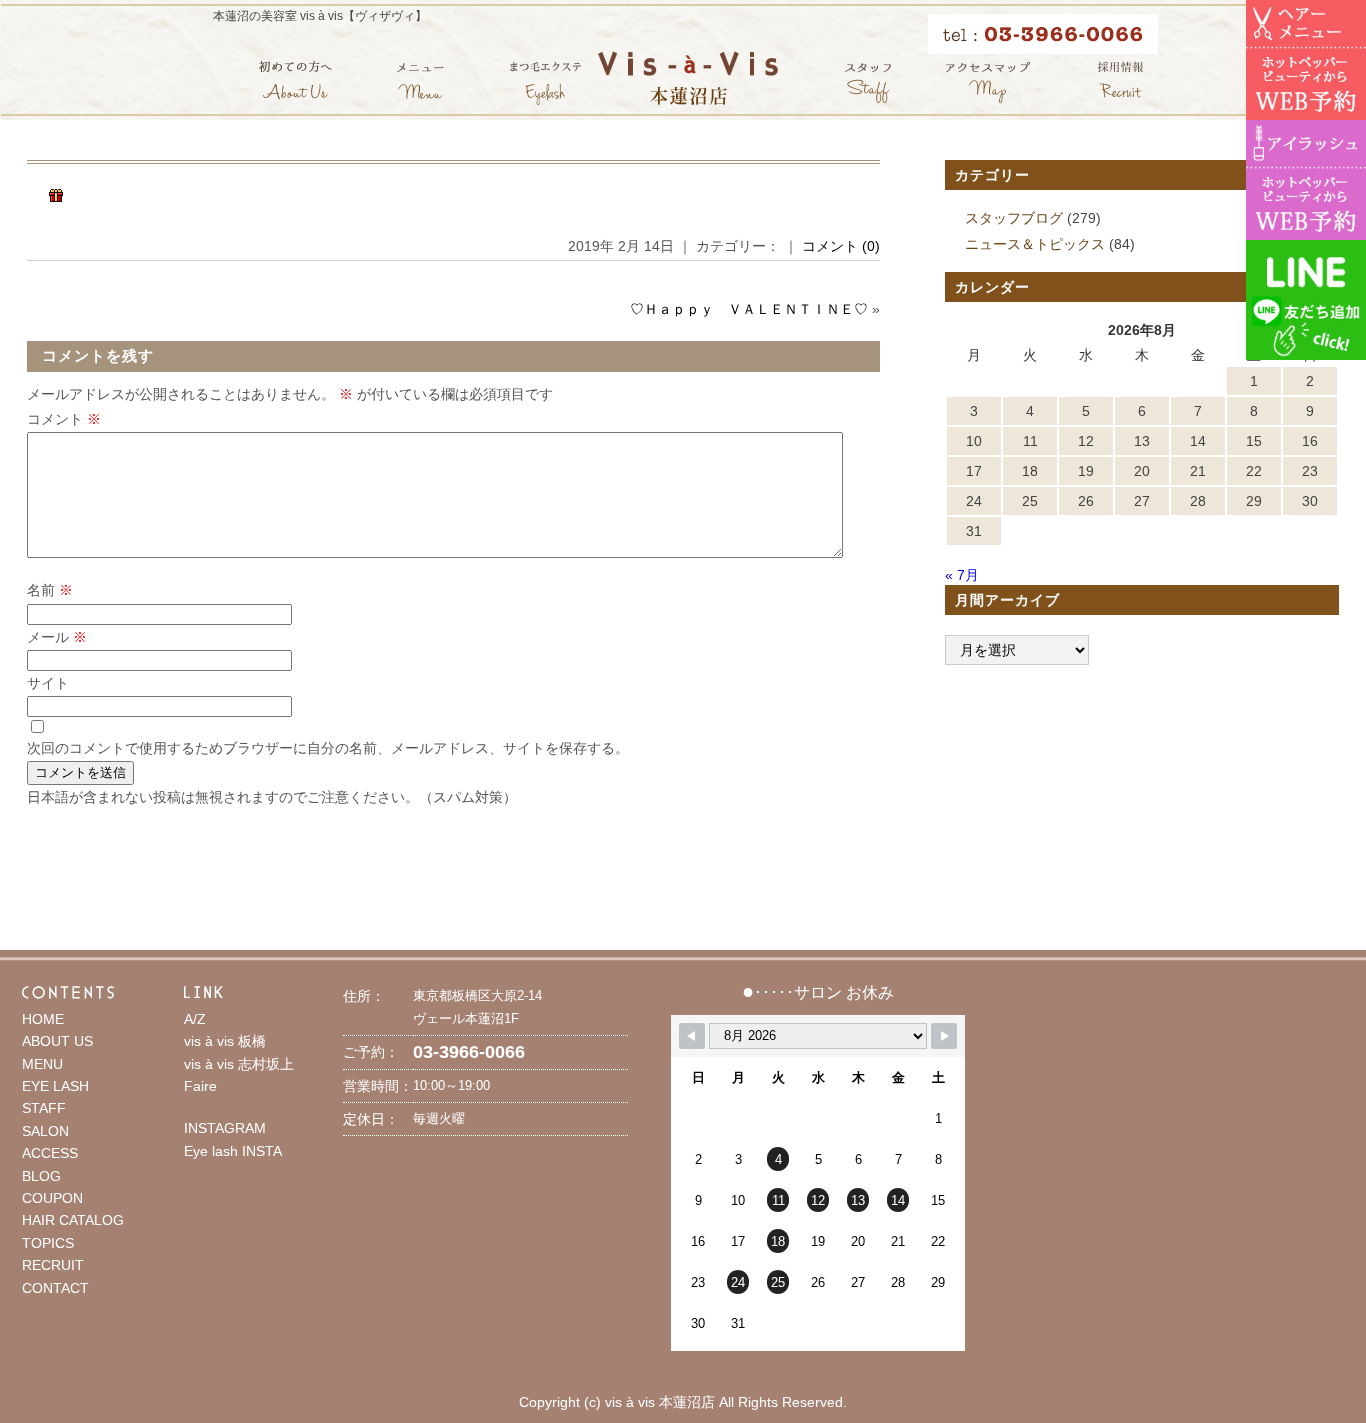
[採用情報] (1120, 82)
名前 (50, 590)
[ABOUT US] (295, 82)
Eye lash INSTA (233, 1151)
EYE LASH (55, 1086)
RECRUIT (53, 1265)
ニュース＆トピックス (1035, 244)
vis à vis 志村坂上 (239, 1064)
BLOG (41, 1176)
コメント (64, 419)
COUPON (52, 1198)
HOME (43, 1019)
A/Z (195, 1019)
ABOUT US (57, 1041)
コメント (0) (841, 246)
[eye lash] (545, 82)
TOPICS (48, 1243)
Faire (200, 1086)
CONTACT (55, 1288)
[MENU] (420, 82)
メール (57, 637)
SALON (45, 1131)
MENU (42, 1064)
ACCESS (50, 1153)
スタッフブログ (1014, 218)
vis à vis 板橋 (225, 1041)
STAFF (44, 1108)
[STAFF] (868, 82)
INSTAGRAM (225, 1128)
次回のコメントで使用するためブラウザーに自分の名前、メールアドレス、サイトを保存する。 (328, 748)
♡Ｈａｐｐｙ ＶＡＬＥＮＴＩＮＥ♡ (749, 309)
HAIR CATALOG (73, 1220)
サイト (48, 683)
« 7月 (962, 575)
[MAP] (988, 82)
